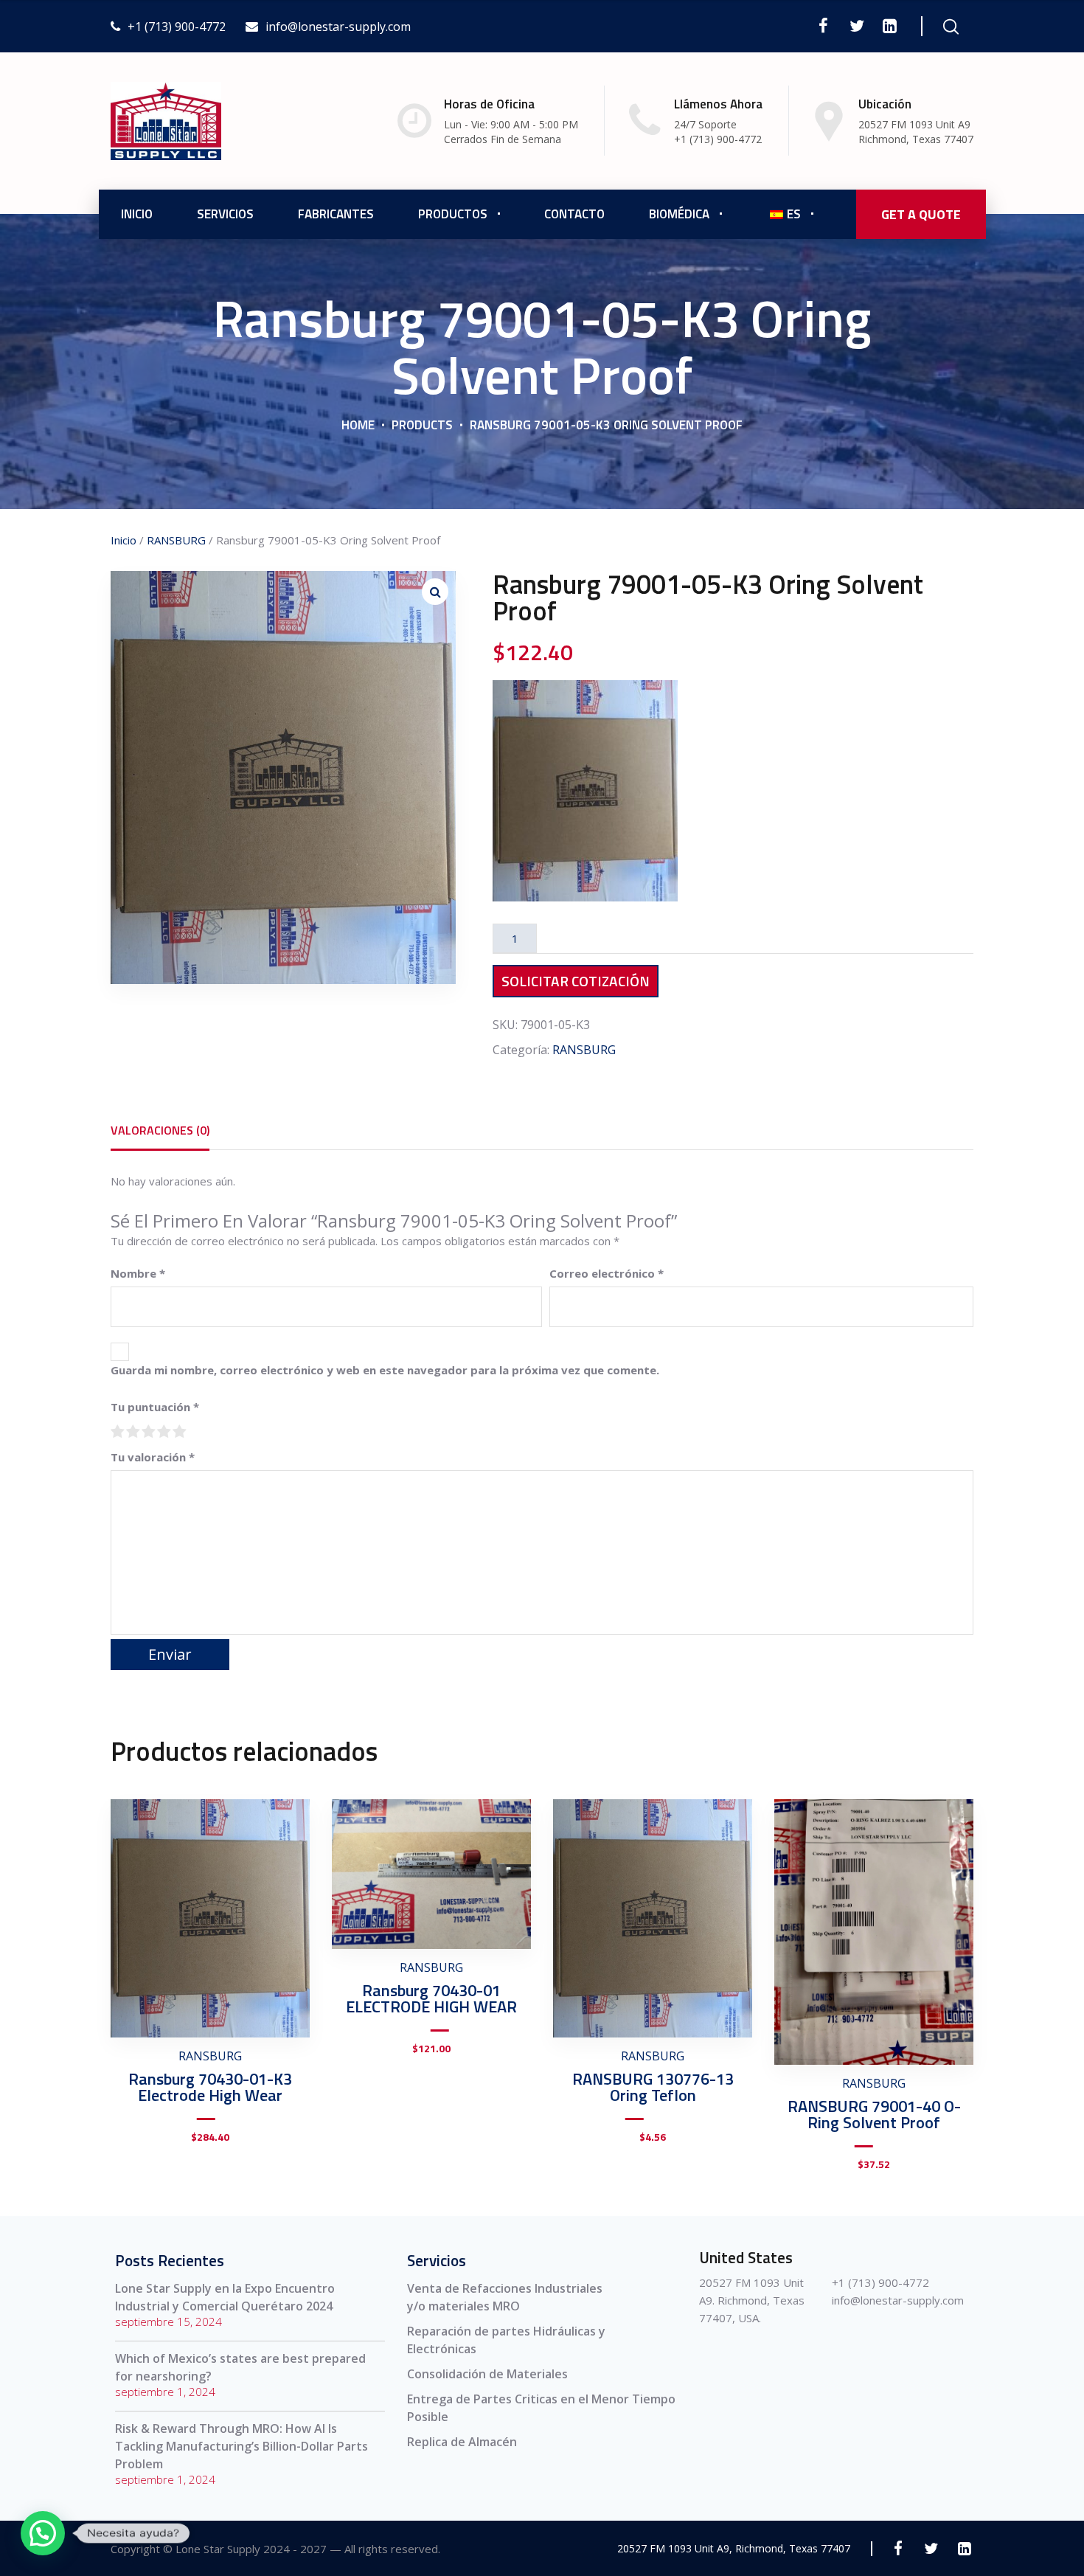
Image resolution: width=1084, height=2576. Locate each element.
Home (358, 425)
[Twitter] (857, 26)
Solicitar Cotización (576, 981)
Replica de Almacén (462, 2442)
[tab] (160, 1130)
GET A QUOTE (921, 214)
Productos (453, 214)
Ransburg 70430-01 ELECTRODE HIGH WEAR (431, 1998)
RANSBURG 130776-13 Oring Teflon (653, 2087)
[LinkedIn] (890, 26)
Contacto (574, 214)
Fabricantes (336, 214)
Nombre (138, 1273)
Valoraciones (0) (160, 1130)
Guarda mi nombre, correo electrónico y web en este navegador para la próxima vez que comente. (385, 1370)
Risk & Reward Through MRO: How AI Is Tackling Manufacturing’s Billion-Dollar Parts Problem (242, 2446)
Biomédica (679, 214)
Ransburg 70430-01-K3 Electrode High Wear (210, 2087)
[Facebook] (823, 26)
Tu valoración (153, 1457)
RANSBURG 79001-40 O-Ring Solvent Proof (874, 2114)
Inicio (137, 214)
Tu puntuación (155, 1407)
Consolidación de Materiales (487, 2374)
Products (422, 425)
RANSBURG (176, 540)
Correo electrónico (607, 1273)
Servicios (225, 214)
